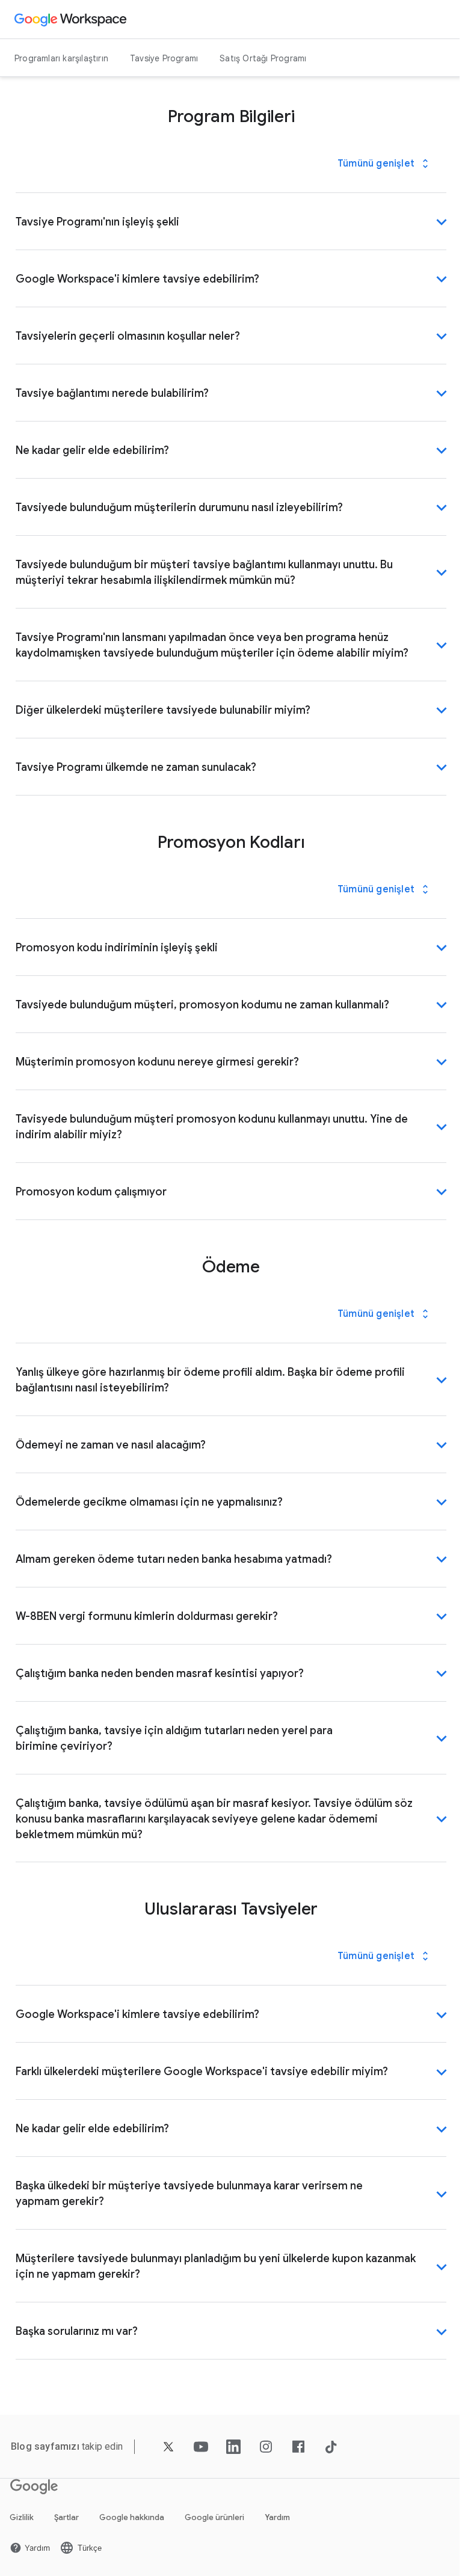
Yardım (277, 2517)
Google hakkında (132, 2517)
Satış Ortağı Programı (263, 58)
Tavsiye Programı (164, 58)
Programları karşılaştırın (61, 58)
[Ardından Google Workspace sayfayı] (72, 19)
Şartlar (66, 2517)
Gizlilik (22, 2517)
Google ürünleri (214, 2517)
